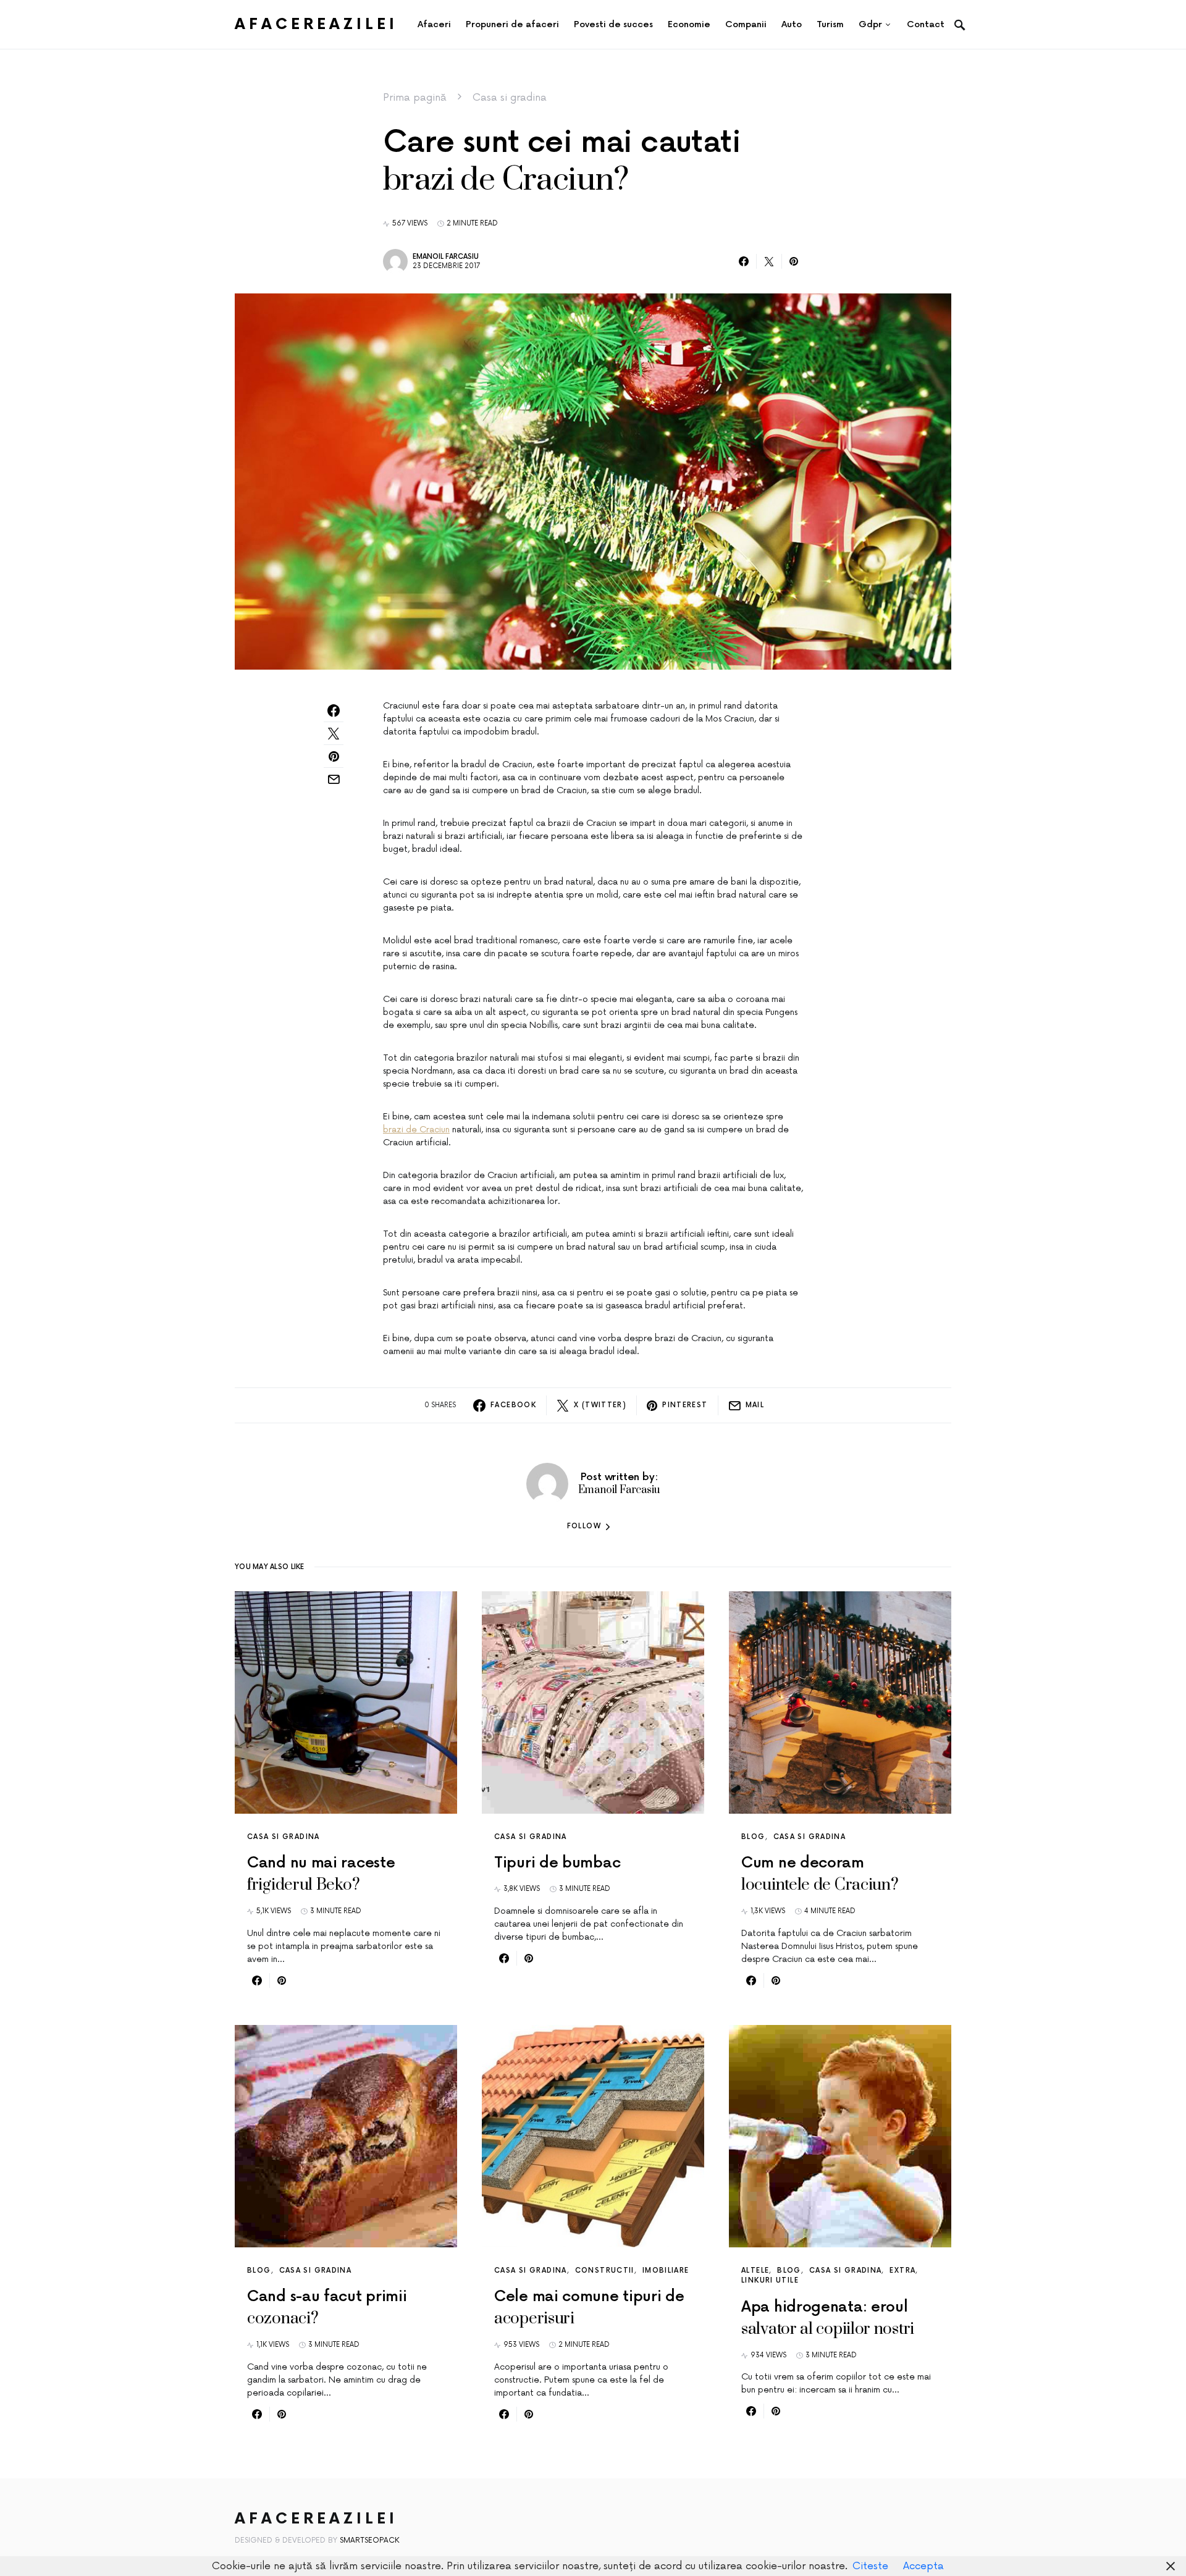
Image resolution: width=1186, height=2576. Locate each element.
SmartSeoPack (370, 2540)
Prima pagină (415, 98)
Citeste (870, 2566)
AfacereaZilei (316, 24)
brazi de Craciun (416, 1130)
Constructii (605, 2271)
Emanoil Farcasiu (446, 257)
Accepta (923, 2566)
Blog (753, 1837)
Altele (755, 2271)
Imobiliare (666, 2271)
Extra (902, 2271)
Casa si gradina (510, 98)
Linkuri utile (770, 2280)
